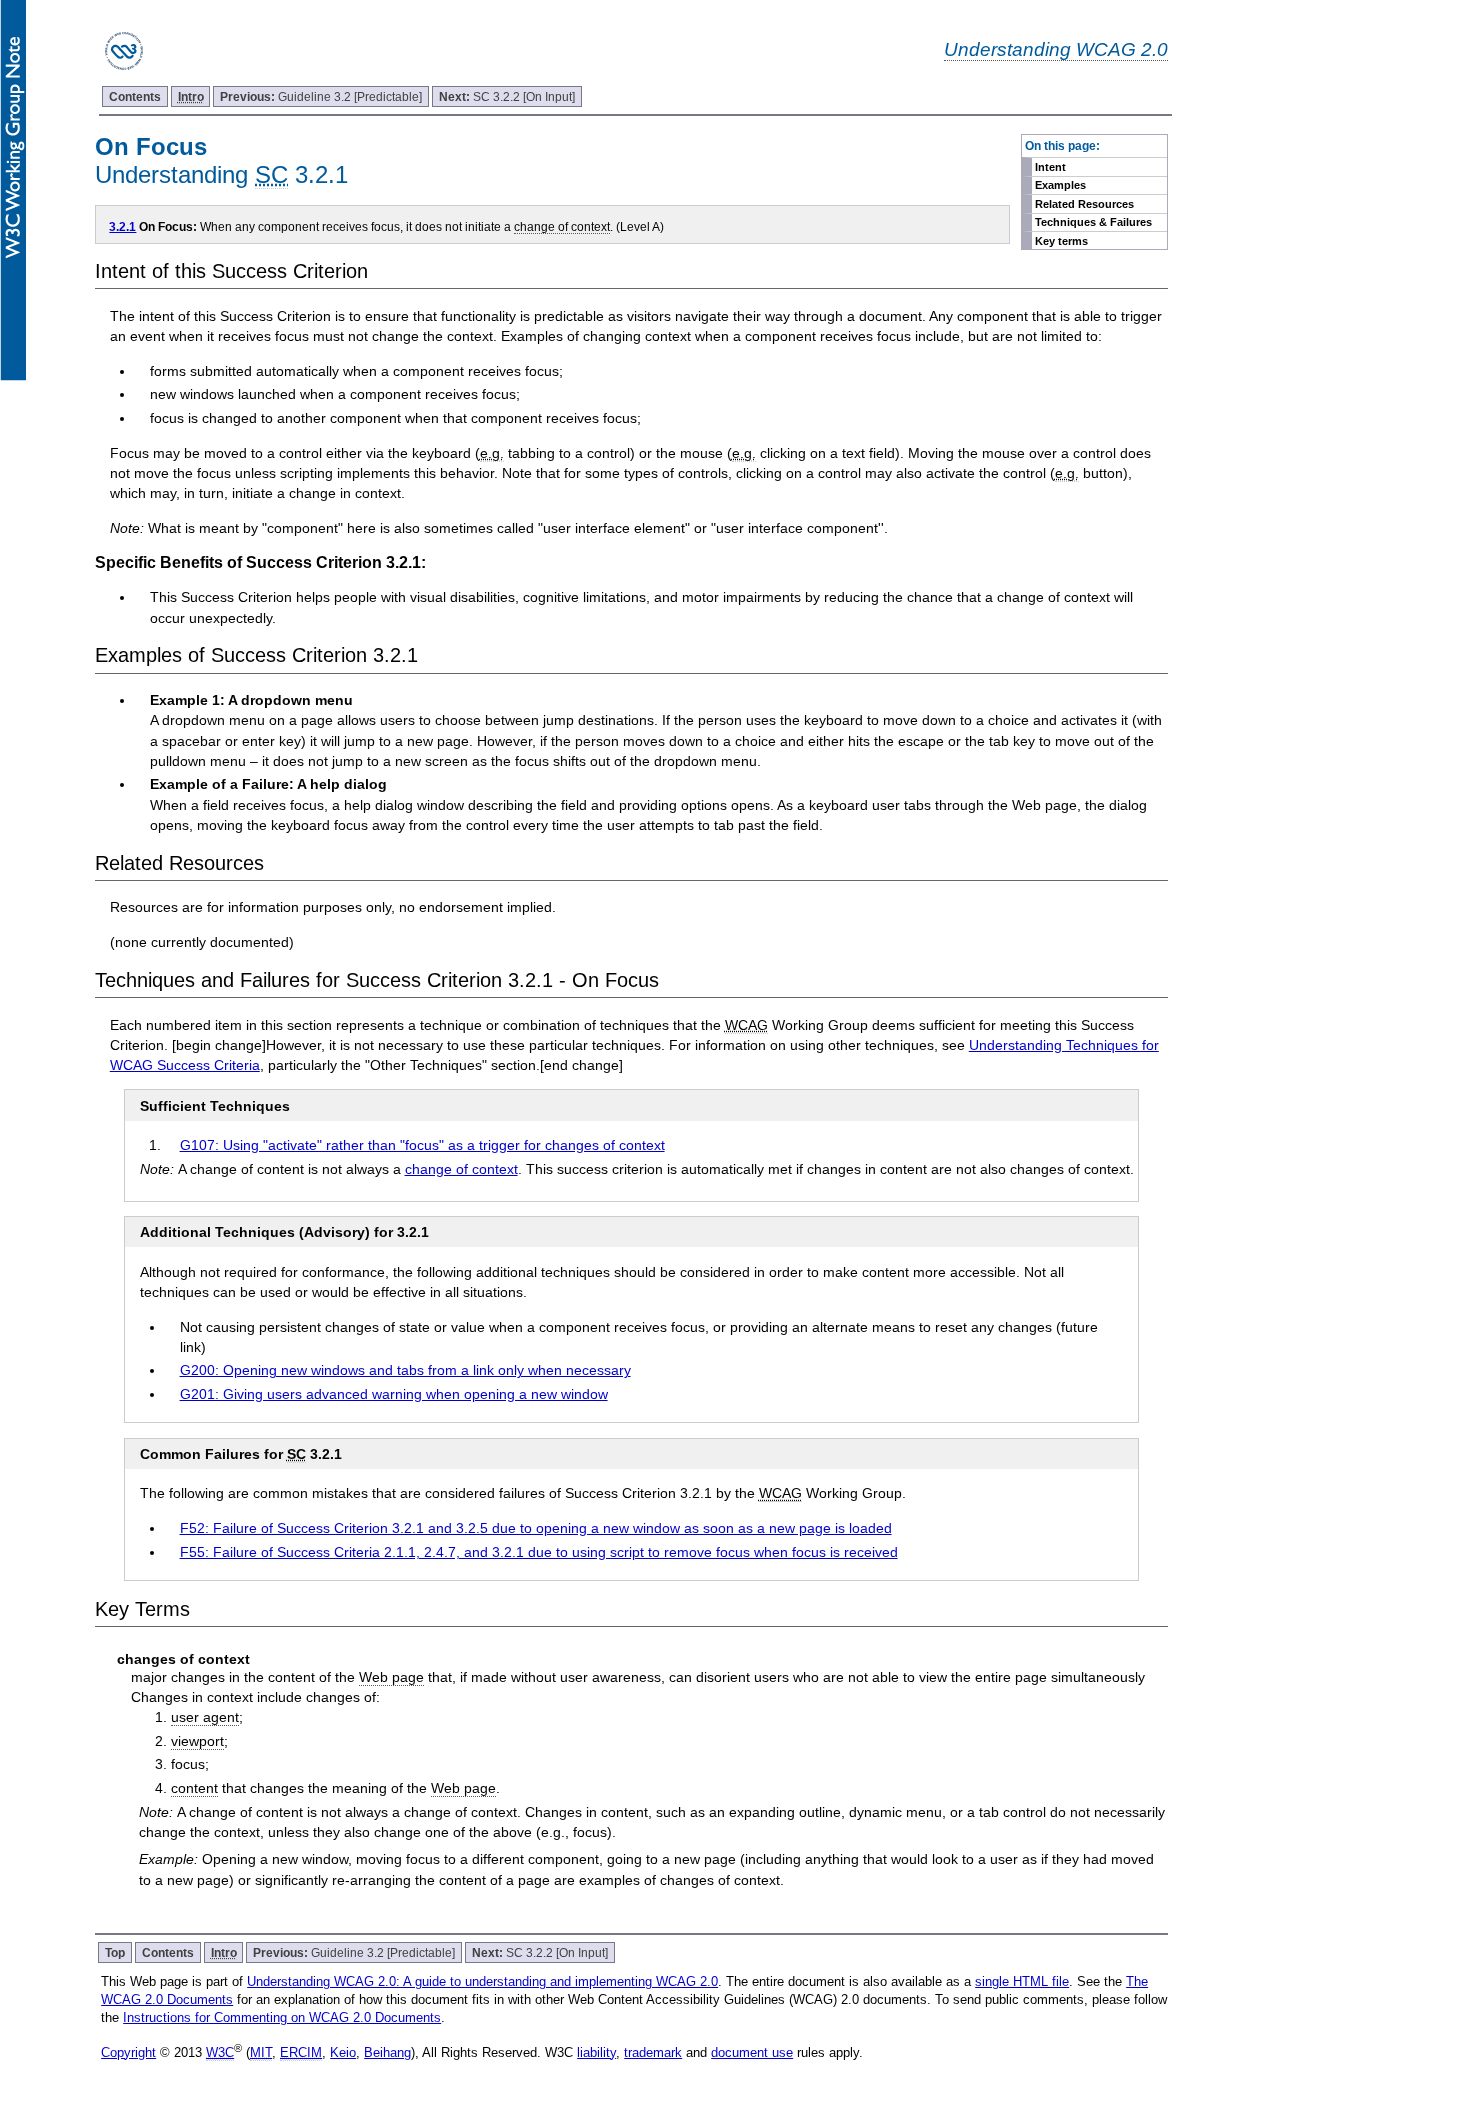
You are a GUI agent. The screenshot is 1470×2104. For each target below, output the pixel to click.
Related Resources (1084, 204)
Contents (135, 96)
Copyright (128, 2052)
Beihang (387, 2052)
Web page (391, 1677)
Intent (1050, 167)
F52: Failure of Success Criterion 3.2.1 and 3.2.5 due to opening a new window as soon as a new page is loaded (536, 1528)
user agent (205, 1717)
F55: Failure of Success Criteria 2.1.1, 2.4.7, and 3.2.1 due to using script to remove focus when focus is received (539, 1552)
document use (752, 2052)
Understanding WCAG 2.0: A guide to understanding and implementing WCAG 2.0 (482, 1981)
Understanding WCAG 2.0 (1056, 49)
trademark (653, 2052)
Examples (1060, 185)
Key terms (1061, 241)
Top (115, 1952)
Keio (343, 2052)
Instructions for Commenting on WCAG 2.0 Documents (282, 2017)
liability (596, 2052)
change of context (562, 226)
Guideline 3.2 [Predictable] (321, 96)
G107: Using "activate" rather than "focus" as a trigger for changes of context (422, 1145)
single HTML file (1022, 1981)
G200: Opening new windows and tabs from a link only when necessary (405, 1370)
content (194, 1788)
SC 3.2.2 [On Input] (507, 96)
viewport (197, 1741)
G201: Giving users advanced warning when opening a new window (394, 1394)
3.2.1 (122, 226)
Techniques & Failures (1093, 222)
